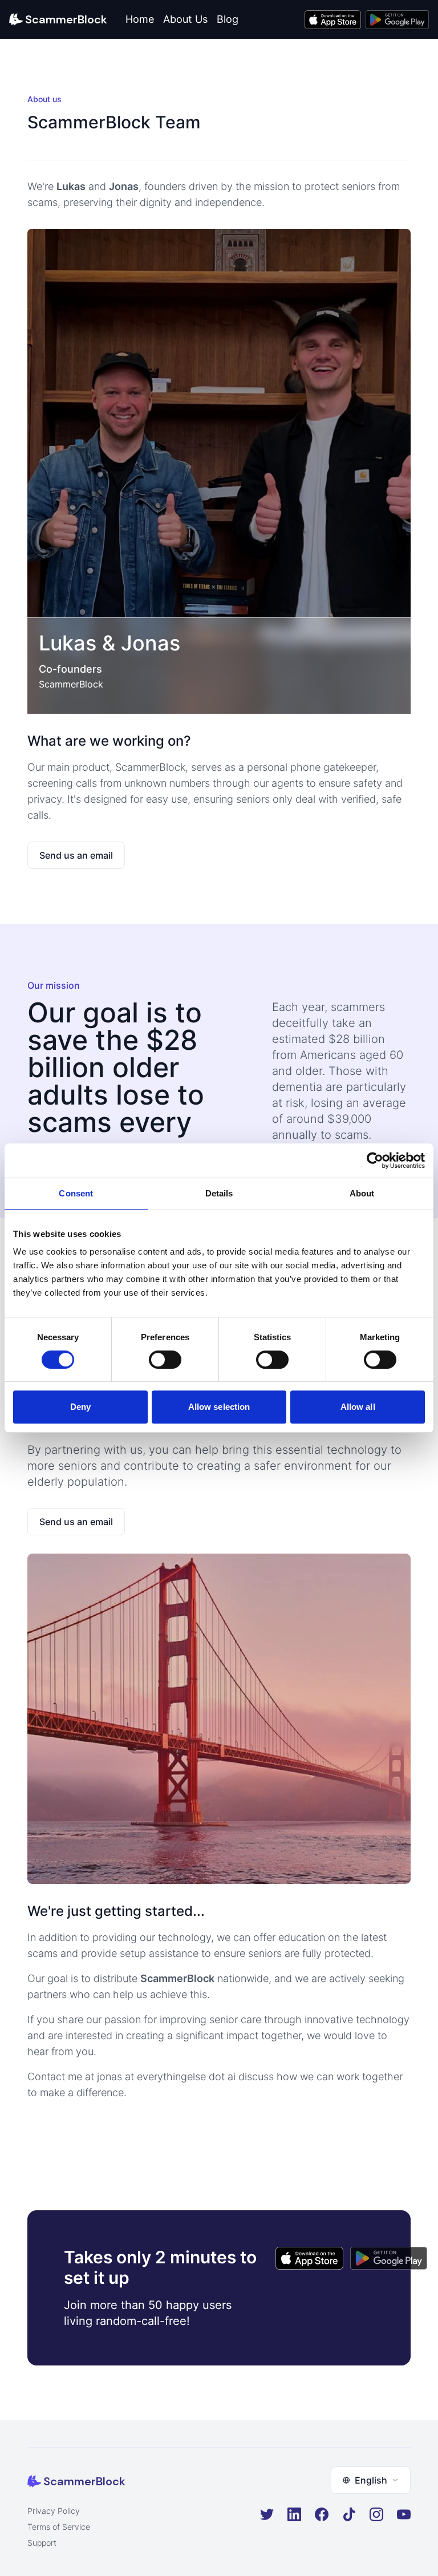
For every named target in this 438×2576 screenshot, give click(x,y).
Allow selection (219, 1407)
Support (42, 2543)
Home (140, 19)
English (371, 2480)
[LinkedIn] (294, 2514)
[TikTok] (349, 2514)
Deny (80, 1407)
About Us (185, 19)
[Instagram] (376, 2514)
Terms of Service (59, 2527)
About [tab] (362, 1193)
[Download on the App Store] (333, 20)
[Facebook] (322, 2514)
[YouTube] (404, 2514)
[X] (267, 2514)
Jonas (151, 643)
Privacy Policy (54, 2511)
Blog (228, 19)
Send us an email (76, 855)
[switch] (165, 1360)
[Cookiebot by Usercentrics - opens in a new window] (375, 1160)
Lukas (68, 643)
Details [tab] (219, 1193)
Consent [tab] (76, 1193)
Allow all (358, 1407)
